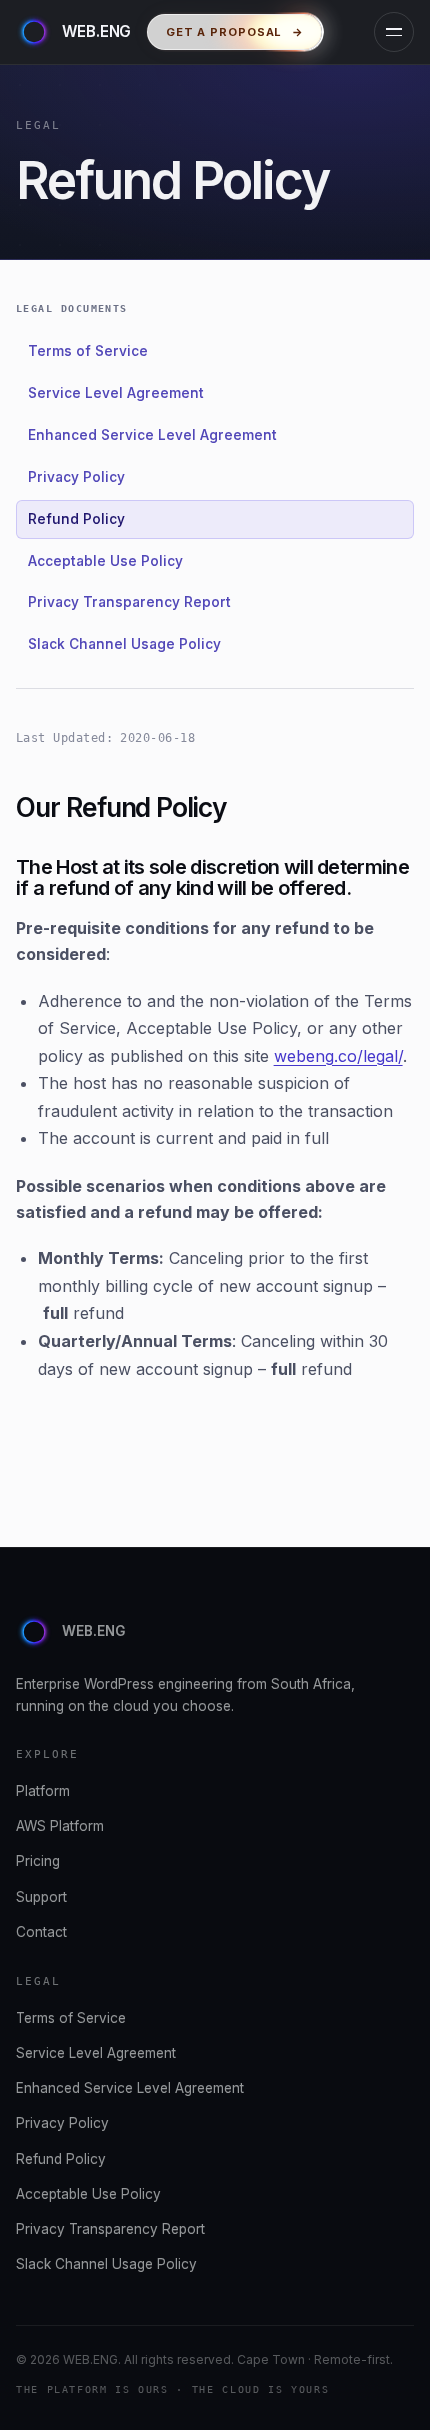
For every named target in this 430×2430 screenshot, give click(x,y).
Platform (43, 1791)
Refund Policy (76, 519)
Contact (41, 1932)
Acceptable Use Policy (105, 561)
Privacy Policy (76, 477)
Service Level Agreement (116, 393)
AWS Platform (60, 1826)
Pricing (38, 1861)
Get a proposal (235, 32)
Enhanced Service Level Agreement (152, 435)
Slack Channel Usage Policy (124, 644)
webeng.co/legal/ (338, 1056)
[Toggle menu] (394, 32)
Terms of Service (88, 351)
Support (41, 1897)
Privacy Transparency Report (129, 602)
